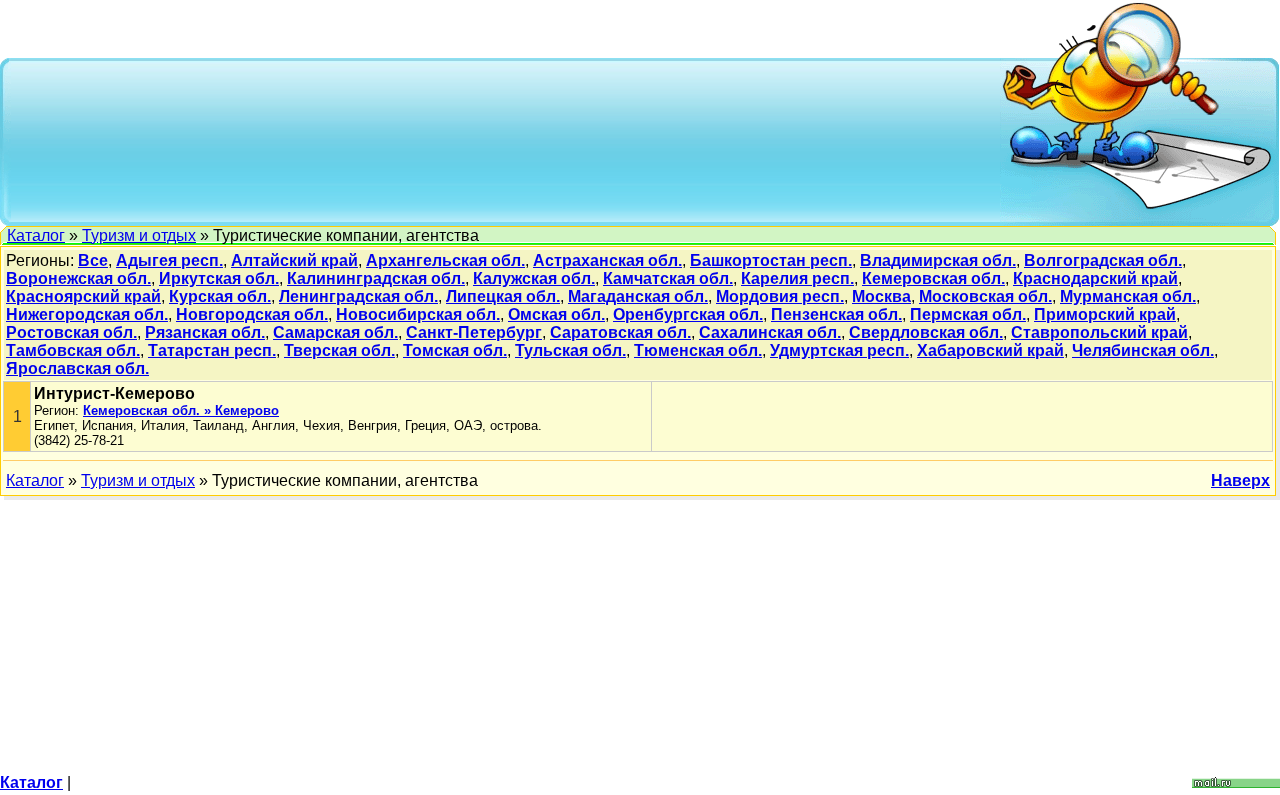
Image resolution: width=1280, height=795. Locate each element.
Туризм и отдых (139, 235)
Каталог (36, 235)
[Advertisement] (506, 140)
